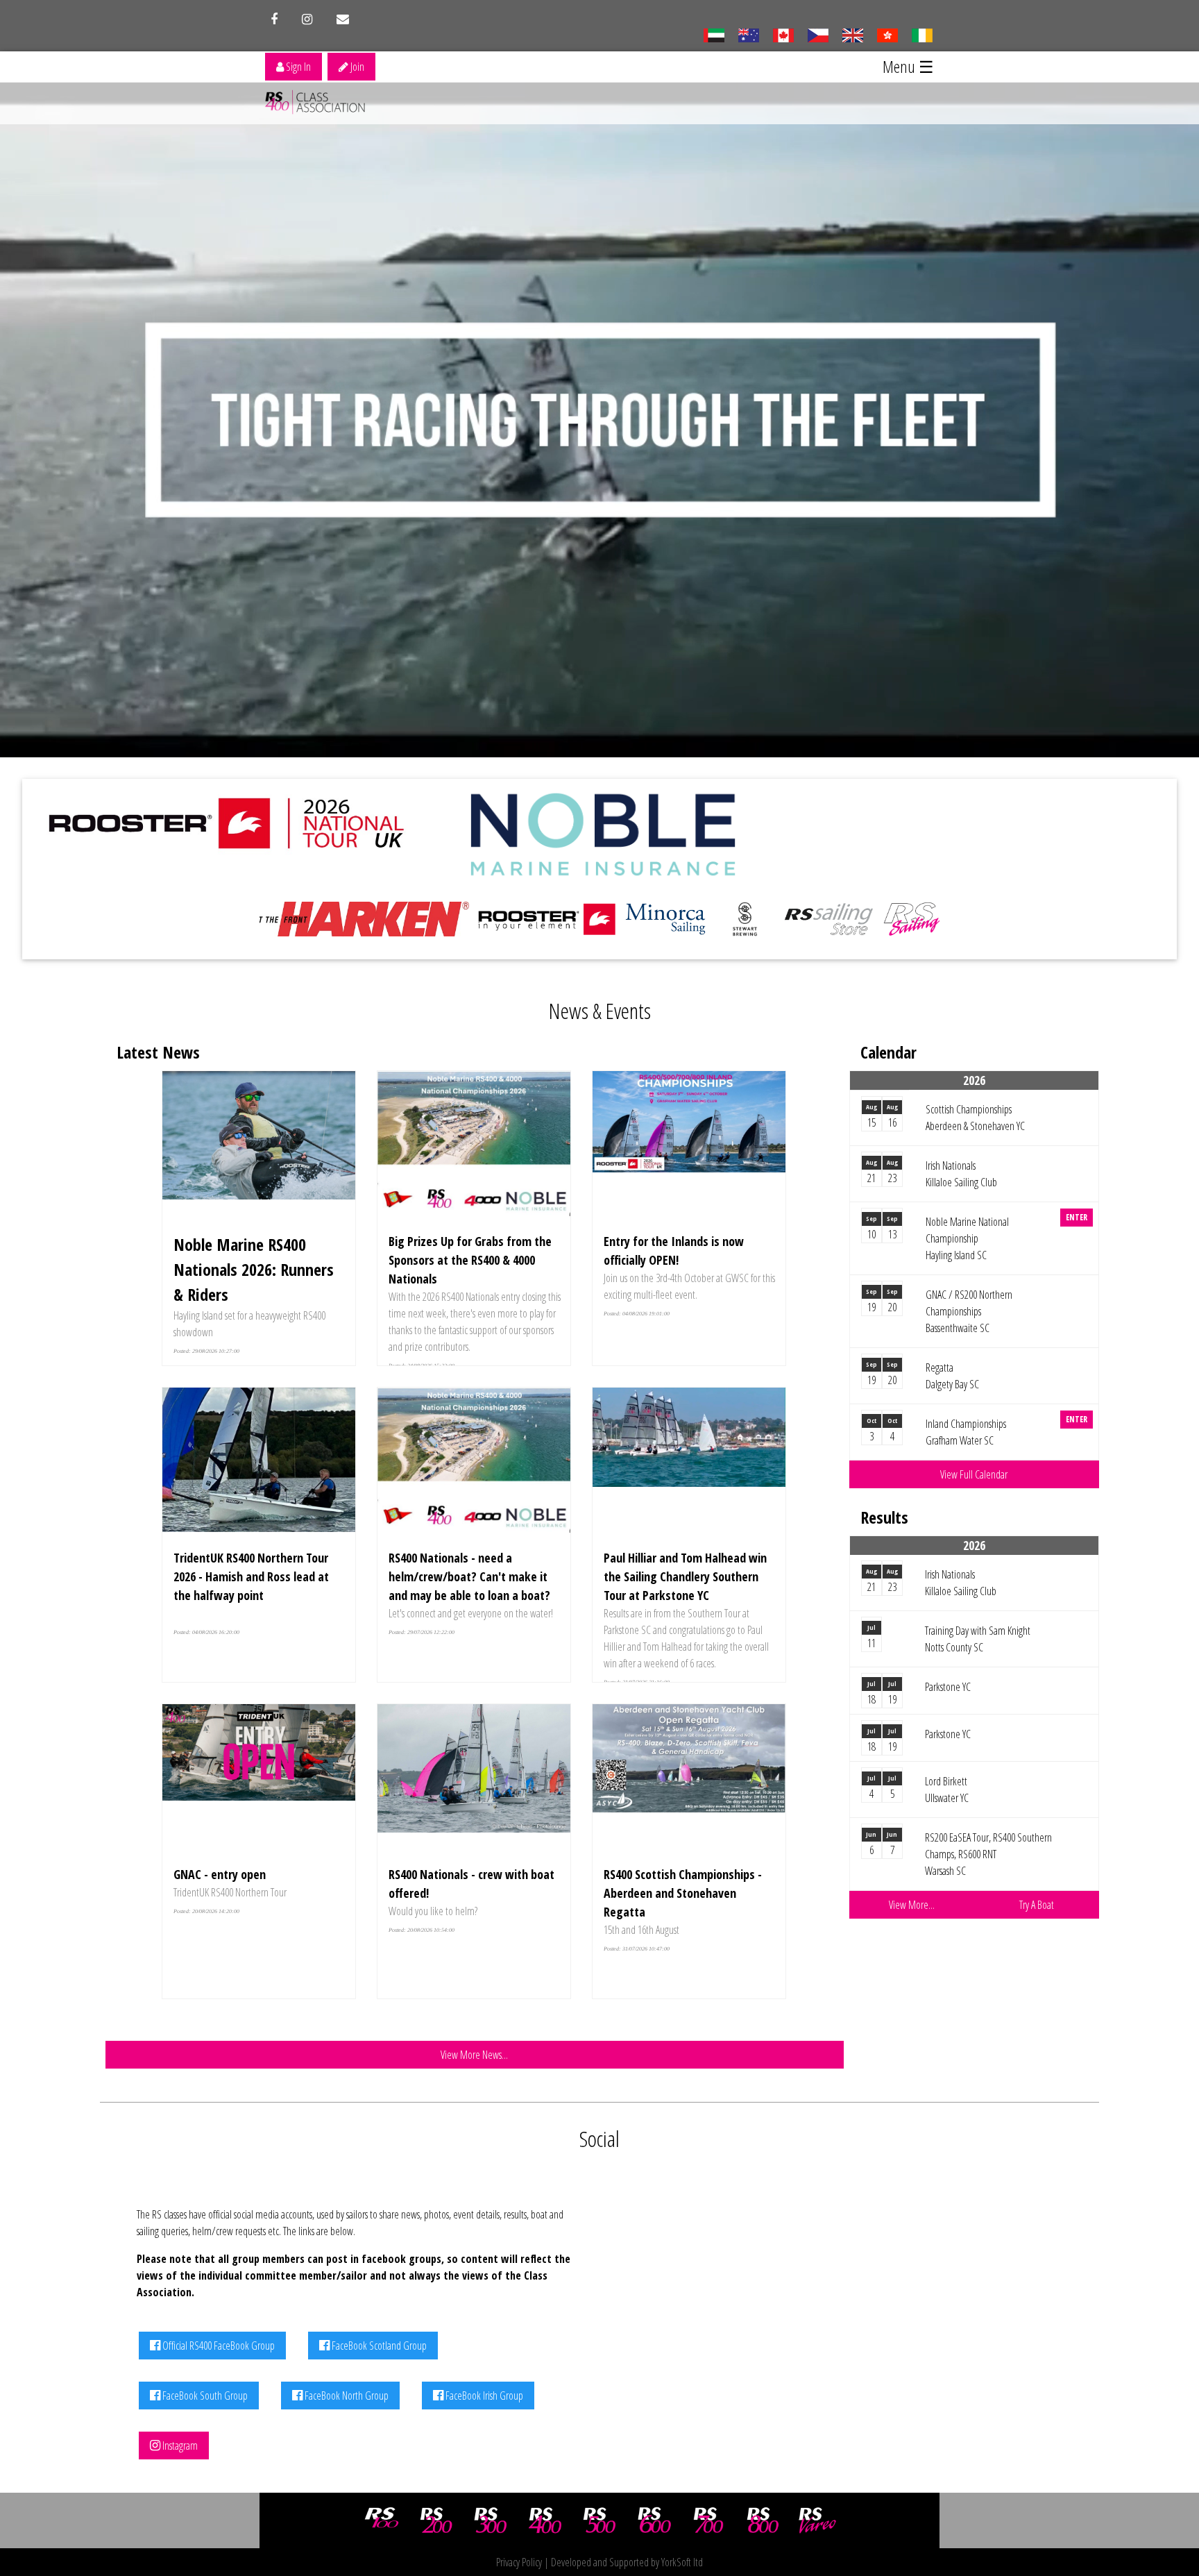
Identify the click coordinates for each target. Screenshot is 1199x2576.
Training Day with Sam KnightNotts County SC (978, 1639)
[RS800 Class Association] (763, 2520)
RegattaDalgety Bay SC (952, 1376)
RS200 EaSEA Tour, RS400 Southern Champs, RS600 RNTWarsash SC (988, 1854)
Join (356, 67)
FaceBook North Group (346, 2396)
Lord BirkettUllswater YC (947, 1790)
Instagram (179, 2445)
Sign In (297, 67)
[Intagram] (307, 19)
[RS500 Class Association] (599, 2520)
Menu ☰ (908, 66)
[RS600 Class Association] (654, 2520)
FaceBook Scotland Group (378, 2346)
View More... (912, 1905)
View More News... (474, 2055)
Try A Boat (1037, 1905)
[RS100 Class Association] (382, 2520)
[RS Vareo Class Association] (817, 2520)
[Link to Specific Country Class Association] (852, 34)
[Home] (318, 103)
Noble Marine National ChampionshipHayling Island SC (967, 1238)
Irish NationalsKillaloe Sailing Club (961, 1174)
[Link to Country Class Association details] (714, 34)
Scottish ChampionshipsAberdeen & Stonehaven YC (975, 1118)
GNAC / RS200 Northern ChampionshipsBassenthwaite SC (969, 1311)
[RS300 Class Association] (491, 2520)
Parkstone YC (948, 1687)
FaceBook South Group (204, 2396)
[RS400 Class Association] (545, 2520)
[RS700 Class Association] (708, 2520)
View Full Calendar (974, 1474)
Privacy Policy (519, 2562)
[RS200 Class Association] (436, 2520)
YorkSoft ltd (682, 2562)
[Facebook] (274, 19)
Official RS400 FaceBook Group (218, 2346)
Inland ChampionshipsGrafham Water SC (966, 1432)
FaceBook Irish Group (483, 2396)
